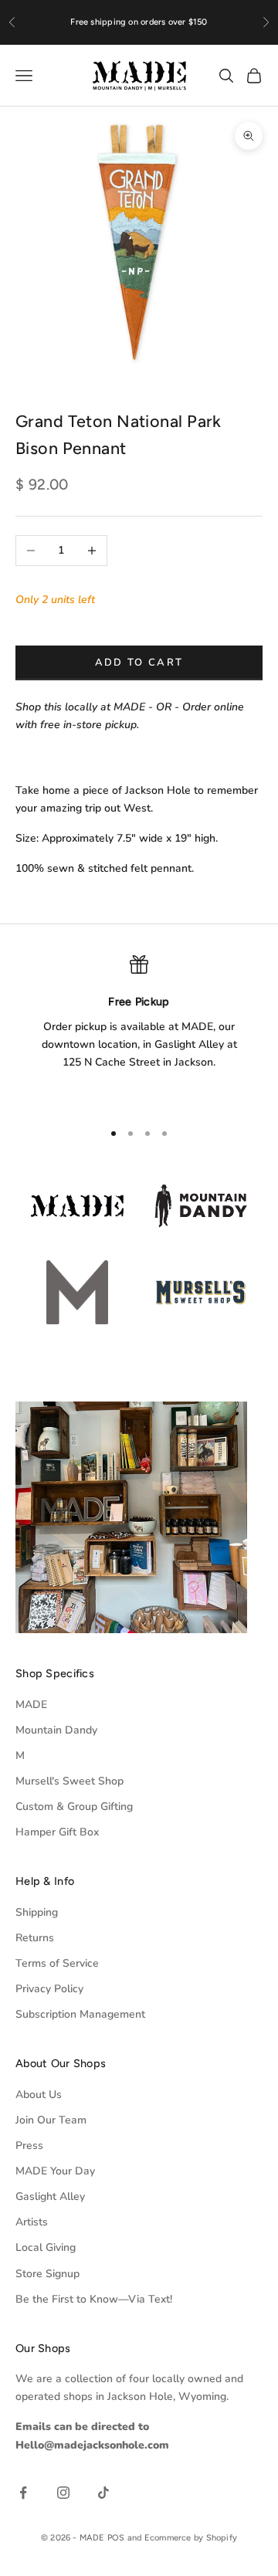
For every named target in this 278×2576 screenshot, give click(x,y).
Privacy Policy (49, 1989)
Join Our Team (51, 2120)
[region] (139, 1031)
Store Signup (47, 2274)
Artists (32, 2222)
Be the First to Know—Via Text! (94, 2299)
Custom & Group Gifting (74, 1807)
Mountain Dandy (56, 1730)
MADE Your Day (55, 2171)
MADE (31, 1705)
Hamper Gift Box (57, 1832)
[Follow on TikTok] (103, 2493)
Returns (35, 1938)
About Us (39, 2095)
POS (116, 2538)
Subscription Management (80, 2014)
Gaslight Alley (50, 2196)
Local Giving (46, 2247)
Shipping (37, 1912)
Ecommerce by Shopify (191, 2538)
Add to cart (139, 663)
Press (29, 2146)
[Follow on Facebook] (23, 2493)
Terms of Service (57, 1963)
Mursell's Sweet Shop (69, 1781)
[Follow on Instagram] (63, 2493)
